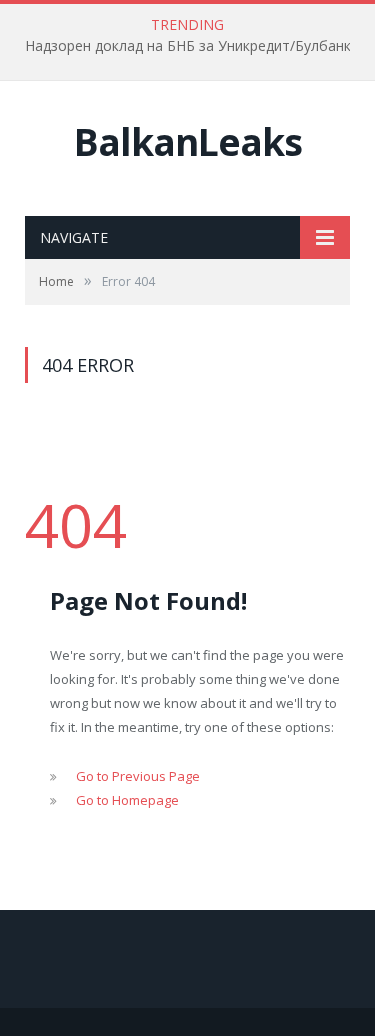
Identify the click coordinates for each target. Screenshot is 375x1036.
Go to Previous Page (138, 776)
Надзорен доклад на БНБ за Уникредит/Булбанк (188, 46)
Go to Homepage (127, 800)
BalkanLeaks (188, 141)
